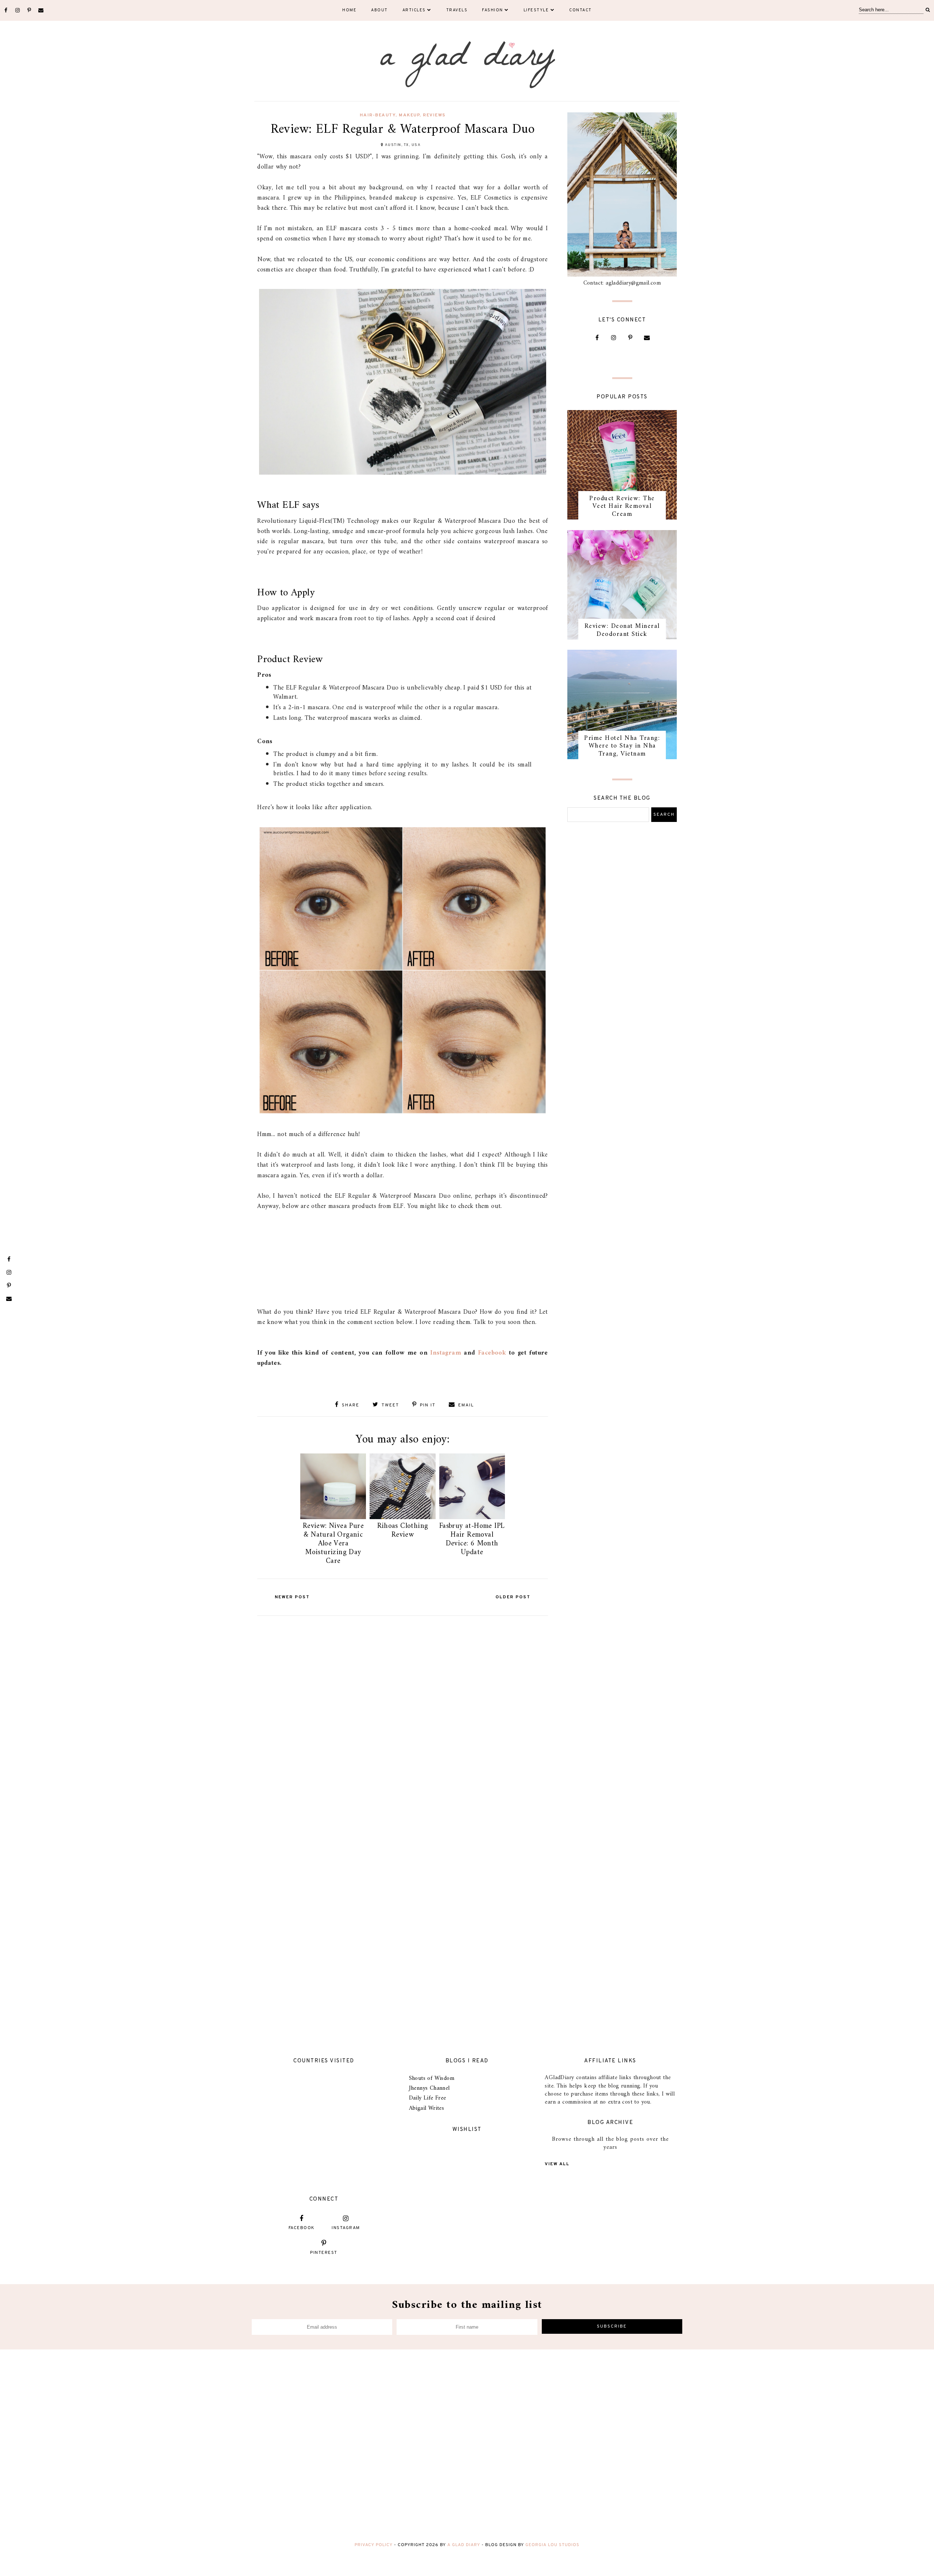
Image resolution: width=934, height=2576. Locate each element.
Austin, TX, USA (403, 145)
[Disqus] (403, 1711)
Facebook (492, 1353)
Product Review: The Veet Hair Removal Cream (622, 506)
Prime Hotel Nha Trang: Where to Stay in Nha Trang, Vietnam (622, 746)
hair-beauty (378, 115)
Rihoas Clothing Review (403, 1531)
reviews (434, 115)
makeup (409, 115)
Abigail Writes (427, 2108)
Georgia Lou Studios (552, 2545)
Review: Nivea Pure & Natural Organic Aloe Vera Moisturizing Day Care (333, 1544)
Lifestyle (536, 10)
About (379, 10)
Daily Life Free (428, 2098)
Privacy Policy (374, 2545)
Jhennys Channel (429, 2088)
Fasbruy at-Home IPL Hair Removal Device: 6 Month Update (472, 1539)
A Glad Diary (464, 2545)
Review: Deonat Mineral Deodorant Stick (622, 630)
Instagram (446, 1353)
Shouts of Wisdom (432, 2078)
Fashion (493, 10)
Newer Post (292, 1597)
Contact (580, 10)
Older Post (513, 1597)
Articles (414, 10)
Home (349, 10)
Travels (457, 10)
